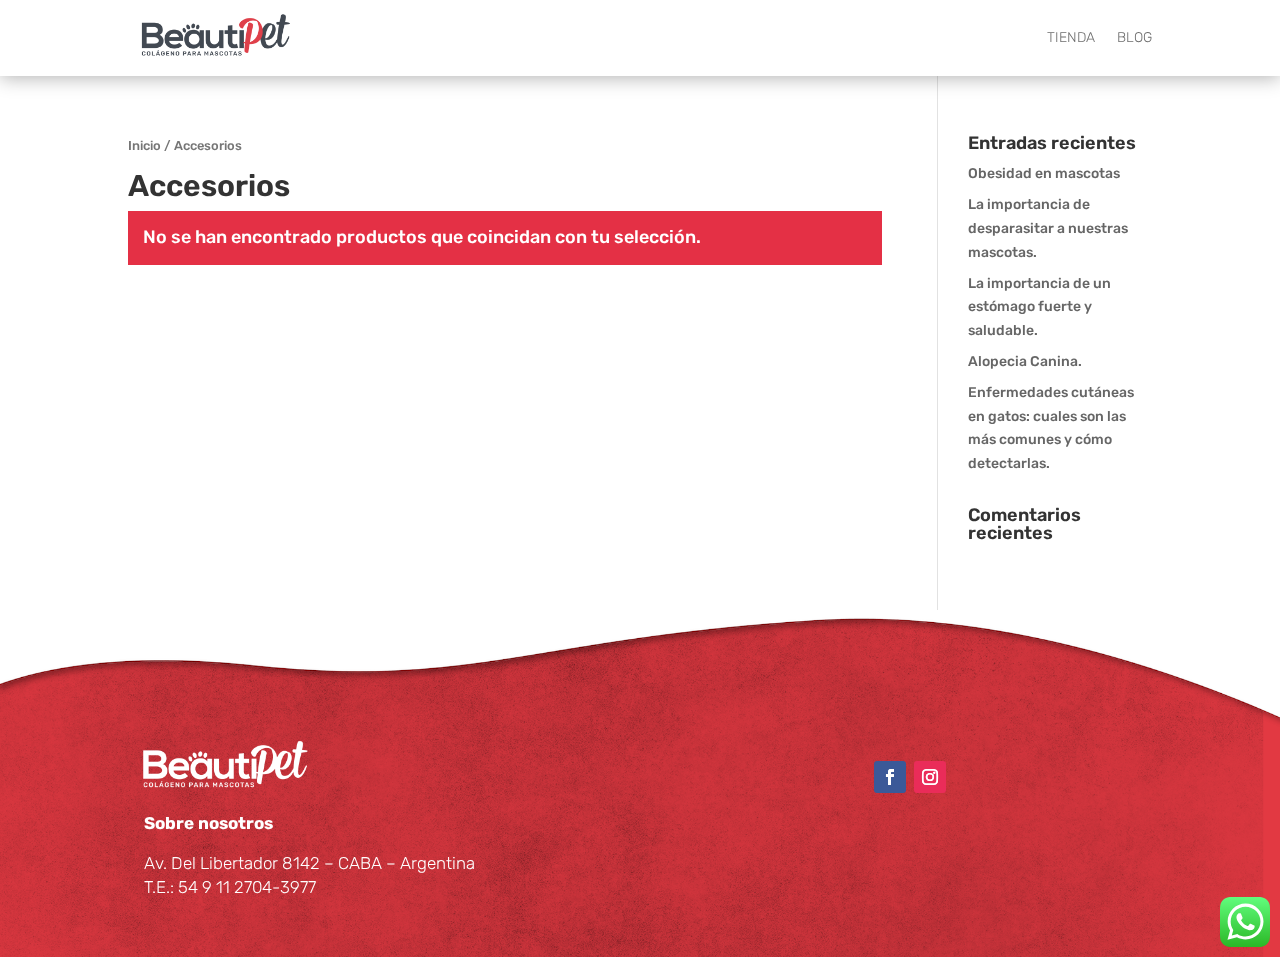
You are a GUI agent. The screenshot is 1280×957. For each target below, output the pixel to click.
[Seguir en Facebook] (890, 777)
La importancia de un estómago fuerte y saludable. (1039, 307)
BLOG (1134, 37)
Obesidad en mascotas (1044, 173)
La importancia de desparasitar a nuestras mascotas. (1048, 228)
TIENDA (1071, 37)
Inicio (144, 145)
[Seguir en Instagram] (930, 777)
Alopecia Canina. (1025, 361)
